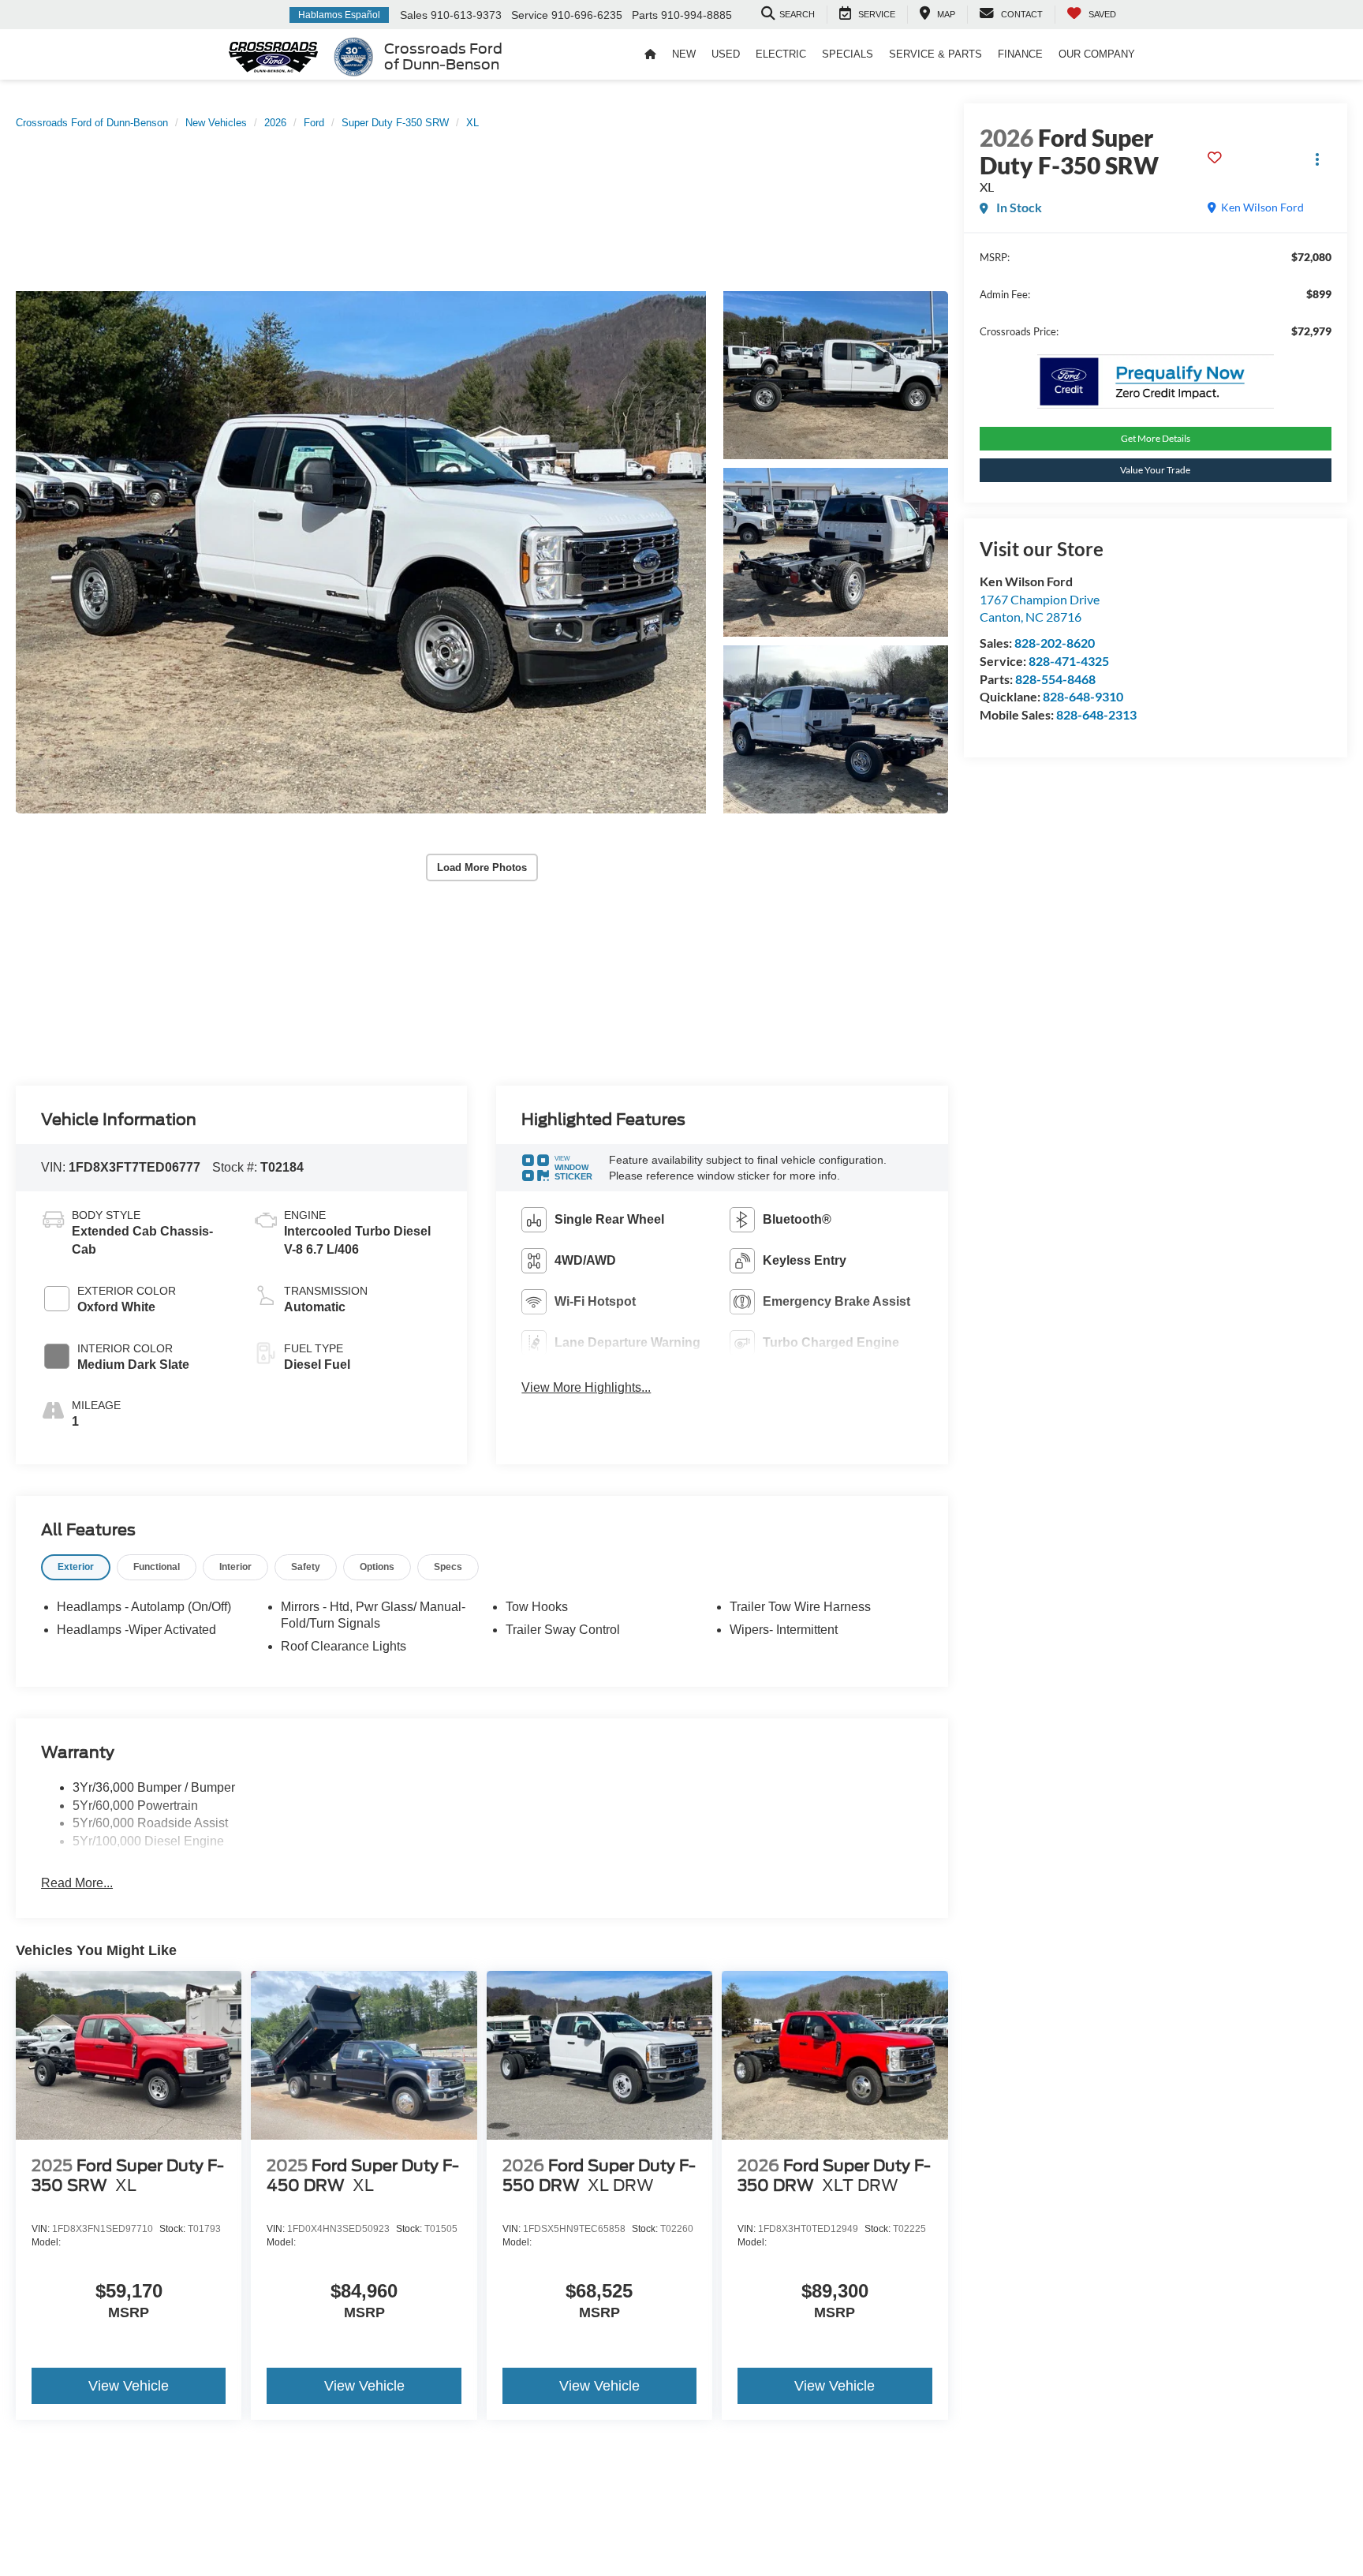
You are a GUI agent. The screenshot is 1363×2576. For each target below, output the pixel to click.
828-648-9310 (1083, 696)
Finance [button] (1020, 54)
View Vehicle (129, 2386)
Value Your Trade (1155, 470)
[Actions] (1318, 160)
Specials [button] (848, 54)
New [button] (684, 54)
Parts (645, 15)
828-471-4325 (1069, 661)
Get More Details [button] (1156, 438)
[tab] (76, 1567)
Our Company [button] (1097, 54)
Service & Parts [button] (935, 54)
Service (530, 15)
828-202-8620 (1055, 643)
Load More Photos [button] (482, 867)
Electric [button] (781, 54)
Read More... (77, 1883)
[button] (361, 553)
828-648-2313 (1096, 714)
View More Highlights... (586, 1387)
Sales (414, 15)
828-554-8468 (1055, 679)
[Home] (650, 54)
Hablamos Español (339, 15)
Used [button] (726, 54)
